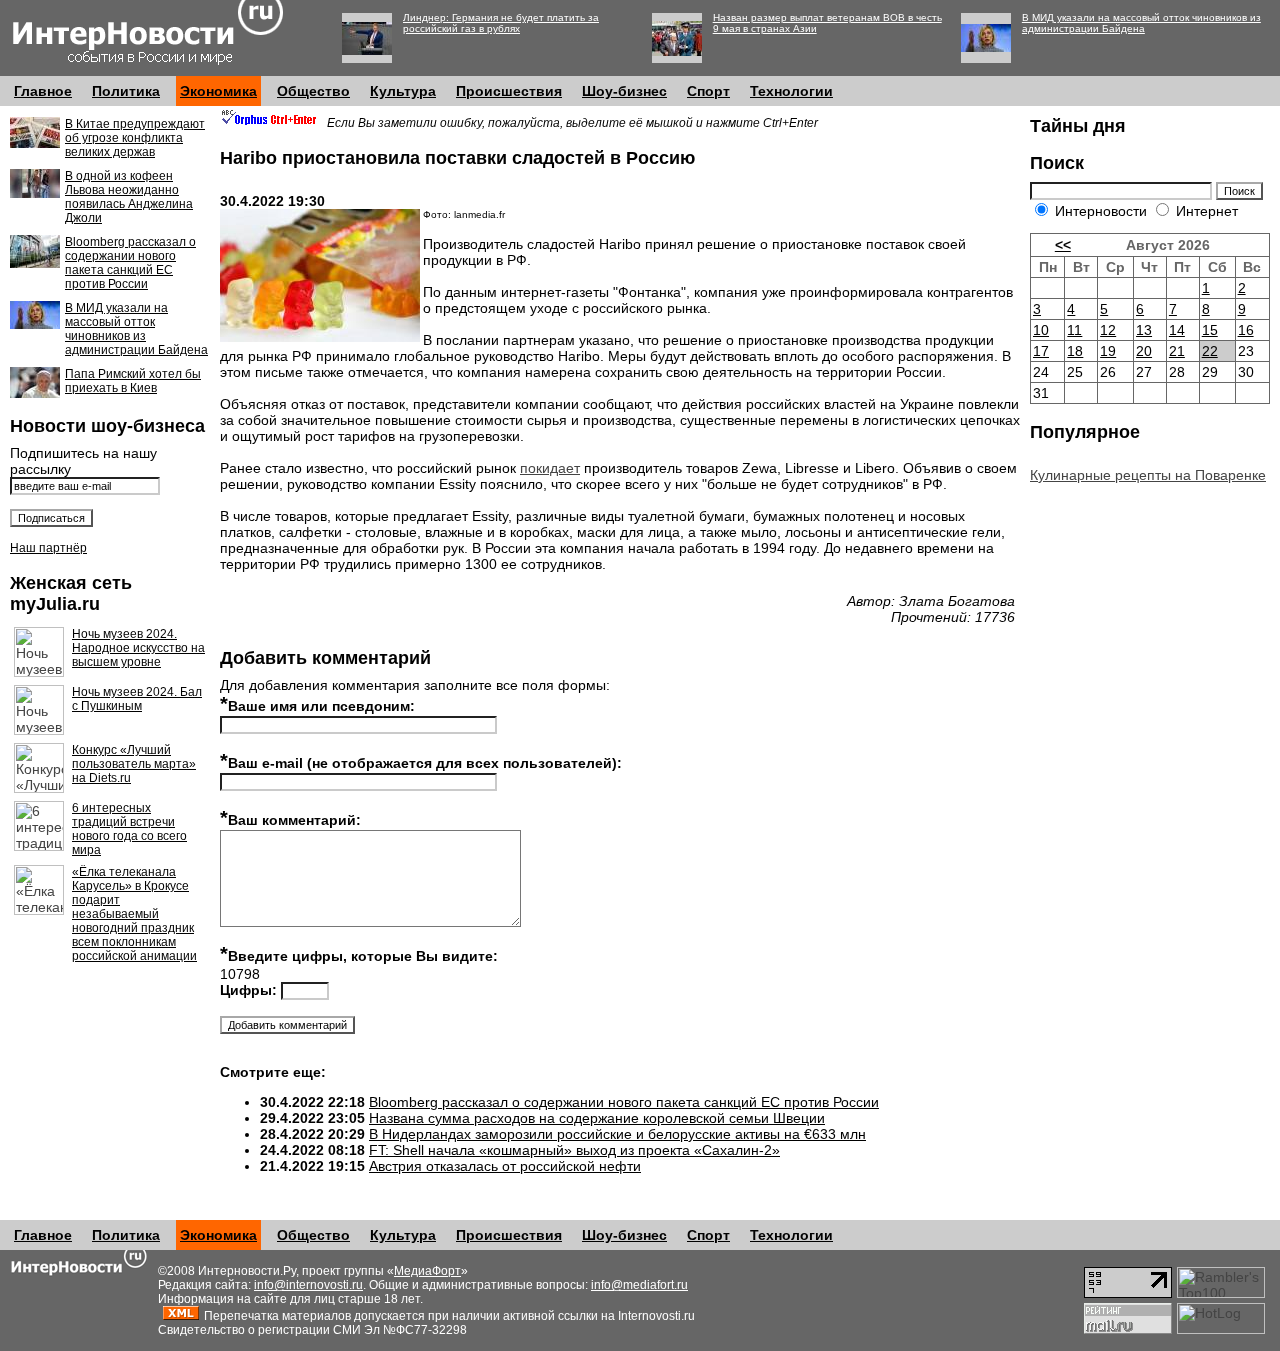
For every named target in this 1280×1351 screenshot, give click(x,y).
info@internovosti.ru (308, 1285)
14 (1177, 330)
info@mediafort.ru (639, 1285)
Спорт (708, 91)
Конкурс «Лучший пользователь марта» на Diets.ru (134, 764)
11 (1074, 330)
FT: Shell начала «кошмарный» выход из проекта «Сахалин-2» (574, 1150)
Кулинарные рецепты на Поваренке (1148, 475)
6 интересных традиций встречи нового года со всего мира (129, 829)
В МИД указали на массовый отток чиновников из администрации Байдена (1141, 23)
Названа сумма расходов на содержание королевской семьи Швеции (597, 1118)
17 (1041, 351)
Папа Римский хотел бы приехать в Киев (133, 381)
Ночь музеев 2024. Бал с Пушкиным (137, 699)
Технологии (791, 91)
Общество (313, 91)
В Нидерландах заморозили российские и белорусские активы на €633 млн (617, 1134)
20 (1144, 351)
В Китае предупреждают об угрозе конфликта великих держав (135, 138)
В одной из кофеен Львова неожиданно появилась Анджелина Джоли (129, 197)
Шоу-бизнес (624, 91)
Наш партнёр (48, 548)
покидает (550, 468)
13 (1144, 330)
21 (1177, 351)
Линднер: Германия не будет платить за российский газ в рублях (501, 23)
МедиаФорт (427, 1271)
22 (1210, 351)
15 (1210, 330)
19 (1108, 351)
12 (1108, 330)
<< (1063, 245)
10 (1041, 330)
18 (1075, 351)
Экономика (218, 91)
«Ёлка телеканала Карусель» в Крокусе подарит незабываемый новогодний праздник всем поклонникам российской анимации (134, 914)
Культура (403, 91)
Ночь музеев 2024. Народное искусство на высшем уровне (138, 648)
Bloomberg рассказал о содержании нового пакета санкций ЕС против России (130, 263)
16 (1246, 330)
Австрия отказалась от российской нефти (505, 1166)
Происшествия (509, 91)
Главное (43, 91)
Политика (126, 91)
